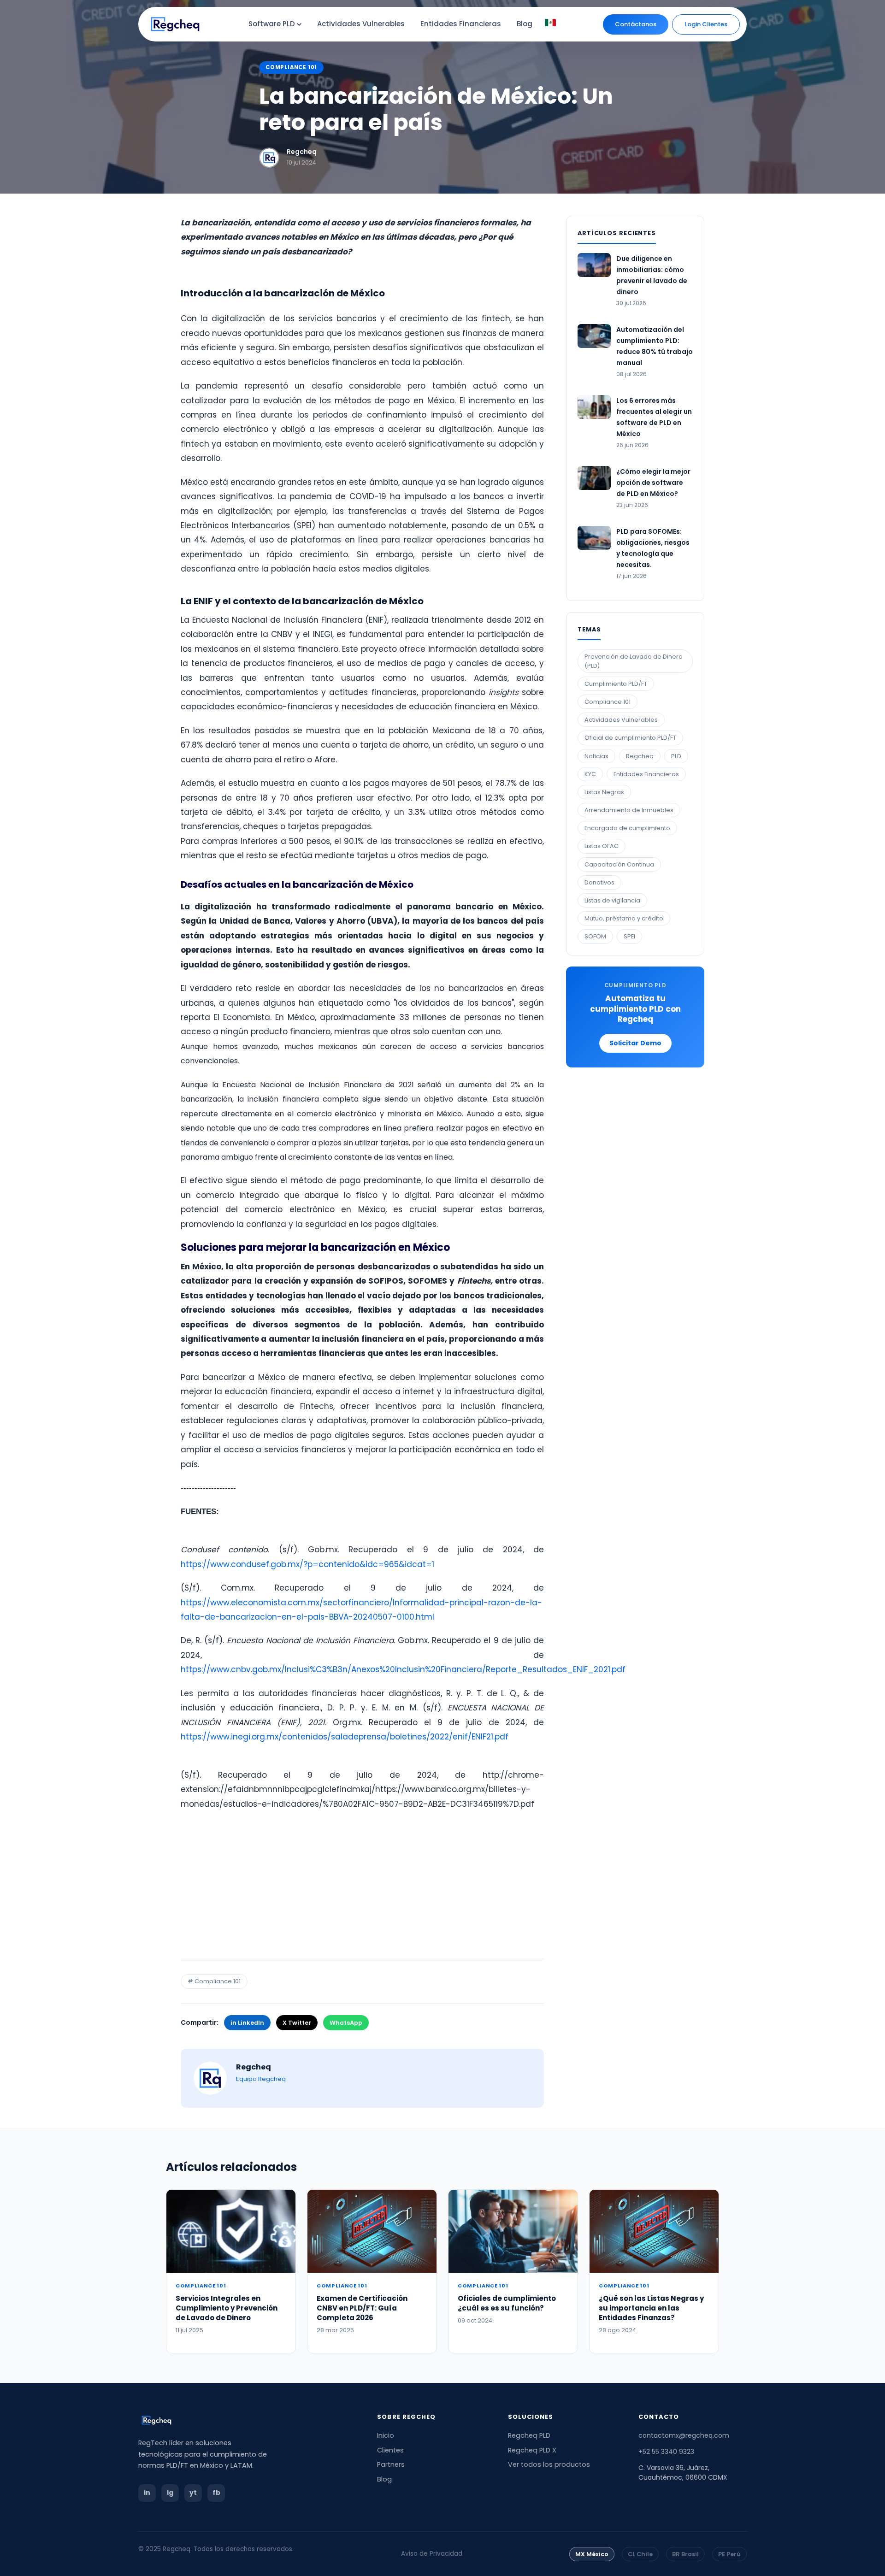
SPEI (629, 936)
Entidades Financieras (646, 774)
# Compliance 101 (214, 1981)
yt (193, 2493)
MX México (592, 2554)
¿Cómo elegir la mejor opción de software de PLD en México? (653, 483)
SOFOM (595, 936)
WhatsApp (346, 2023)
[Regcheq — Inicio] (247, 2420)
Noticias (596, 756)
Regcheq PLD (529, 2435)
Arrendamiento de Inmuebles (629, 810)
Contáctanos (636, 24)
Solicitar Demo (635, 1043)
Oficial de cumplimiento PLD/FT (630, 738)
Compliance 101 (291, 67)
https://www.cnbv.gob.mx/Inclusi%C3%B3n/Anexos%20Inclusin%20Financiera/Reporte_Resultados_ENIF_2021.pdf (403, 1669)
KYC (590, 774)
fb (216, 2493)
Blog (384, 2479)
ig (170, 2493)
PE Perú (729, 2554)
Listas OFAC (602, 846)
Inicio (386, 2435)
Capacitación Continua (619, 864)
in (147, 2493)
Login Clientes (706, 24)
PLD (676, 756)
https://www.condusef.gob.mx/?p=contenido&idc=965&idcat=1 (307, 1564)
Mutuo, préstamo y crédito (624, 918)
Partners (391, 2464)
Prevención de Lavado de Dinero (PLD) (634, 661)
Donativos (599, 882)
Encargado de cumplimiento (627, 828)
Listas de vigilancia (612, 900)
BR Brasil (685, 2554)
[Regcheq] (175, 24)
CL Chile (640, 2554)
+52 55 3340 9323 (666, 2452)
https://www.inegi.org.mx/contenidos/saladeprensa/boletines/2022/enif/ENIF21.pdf (345, 1737)
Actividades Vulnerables (621, 720)
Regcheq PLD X (532, 2450)
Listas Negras (604, 792)
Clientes (390, 2450)
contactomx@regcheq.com (684, 2435)
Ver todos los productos (549, 2464)
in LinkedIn (247, 2023)
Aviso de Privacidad (432, 2554)
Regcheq (302, 152)
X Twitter (297, 2023)
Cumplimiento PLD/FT (616, 684)
